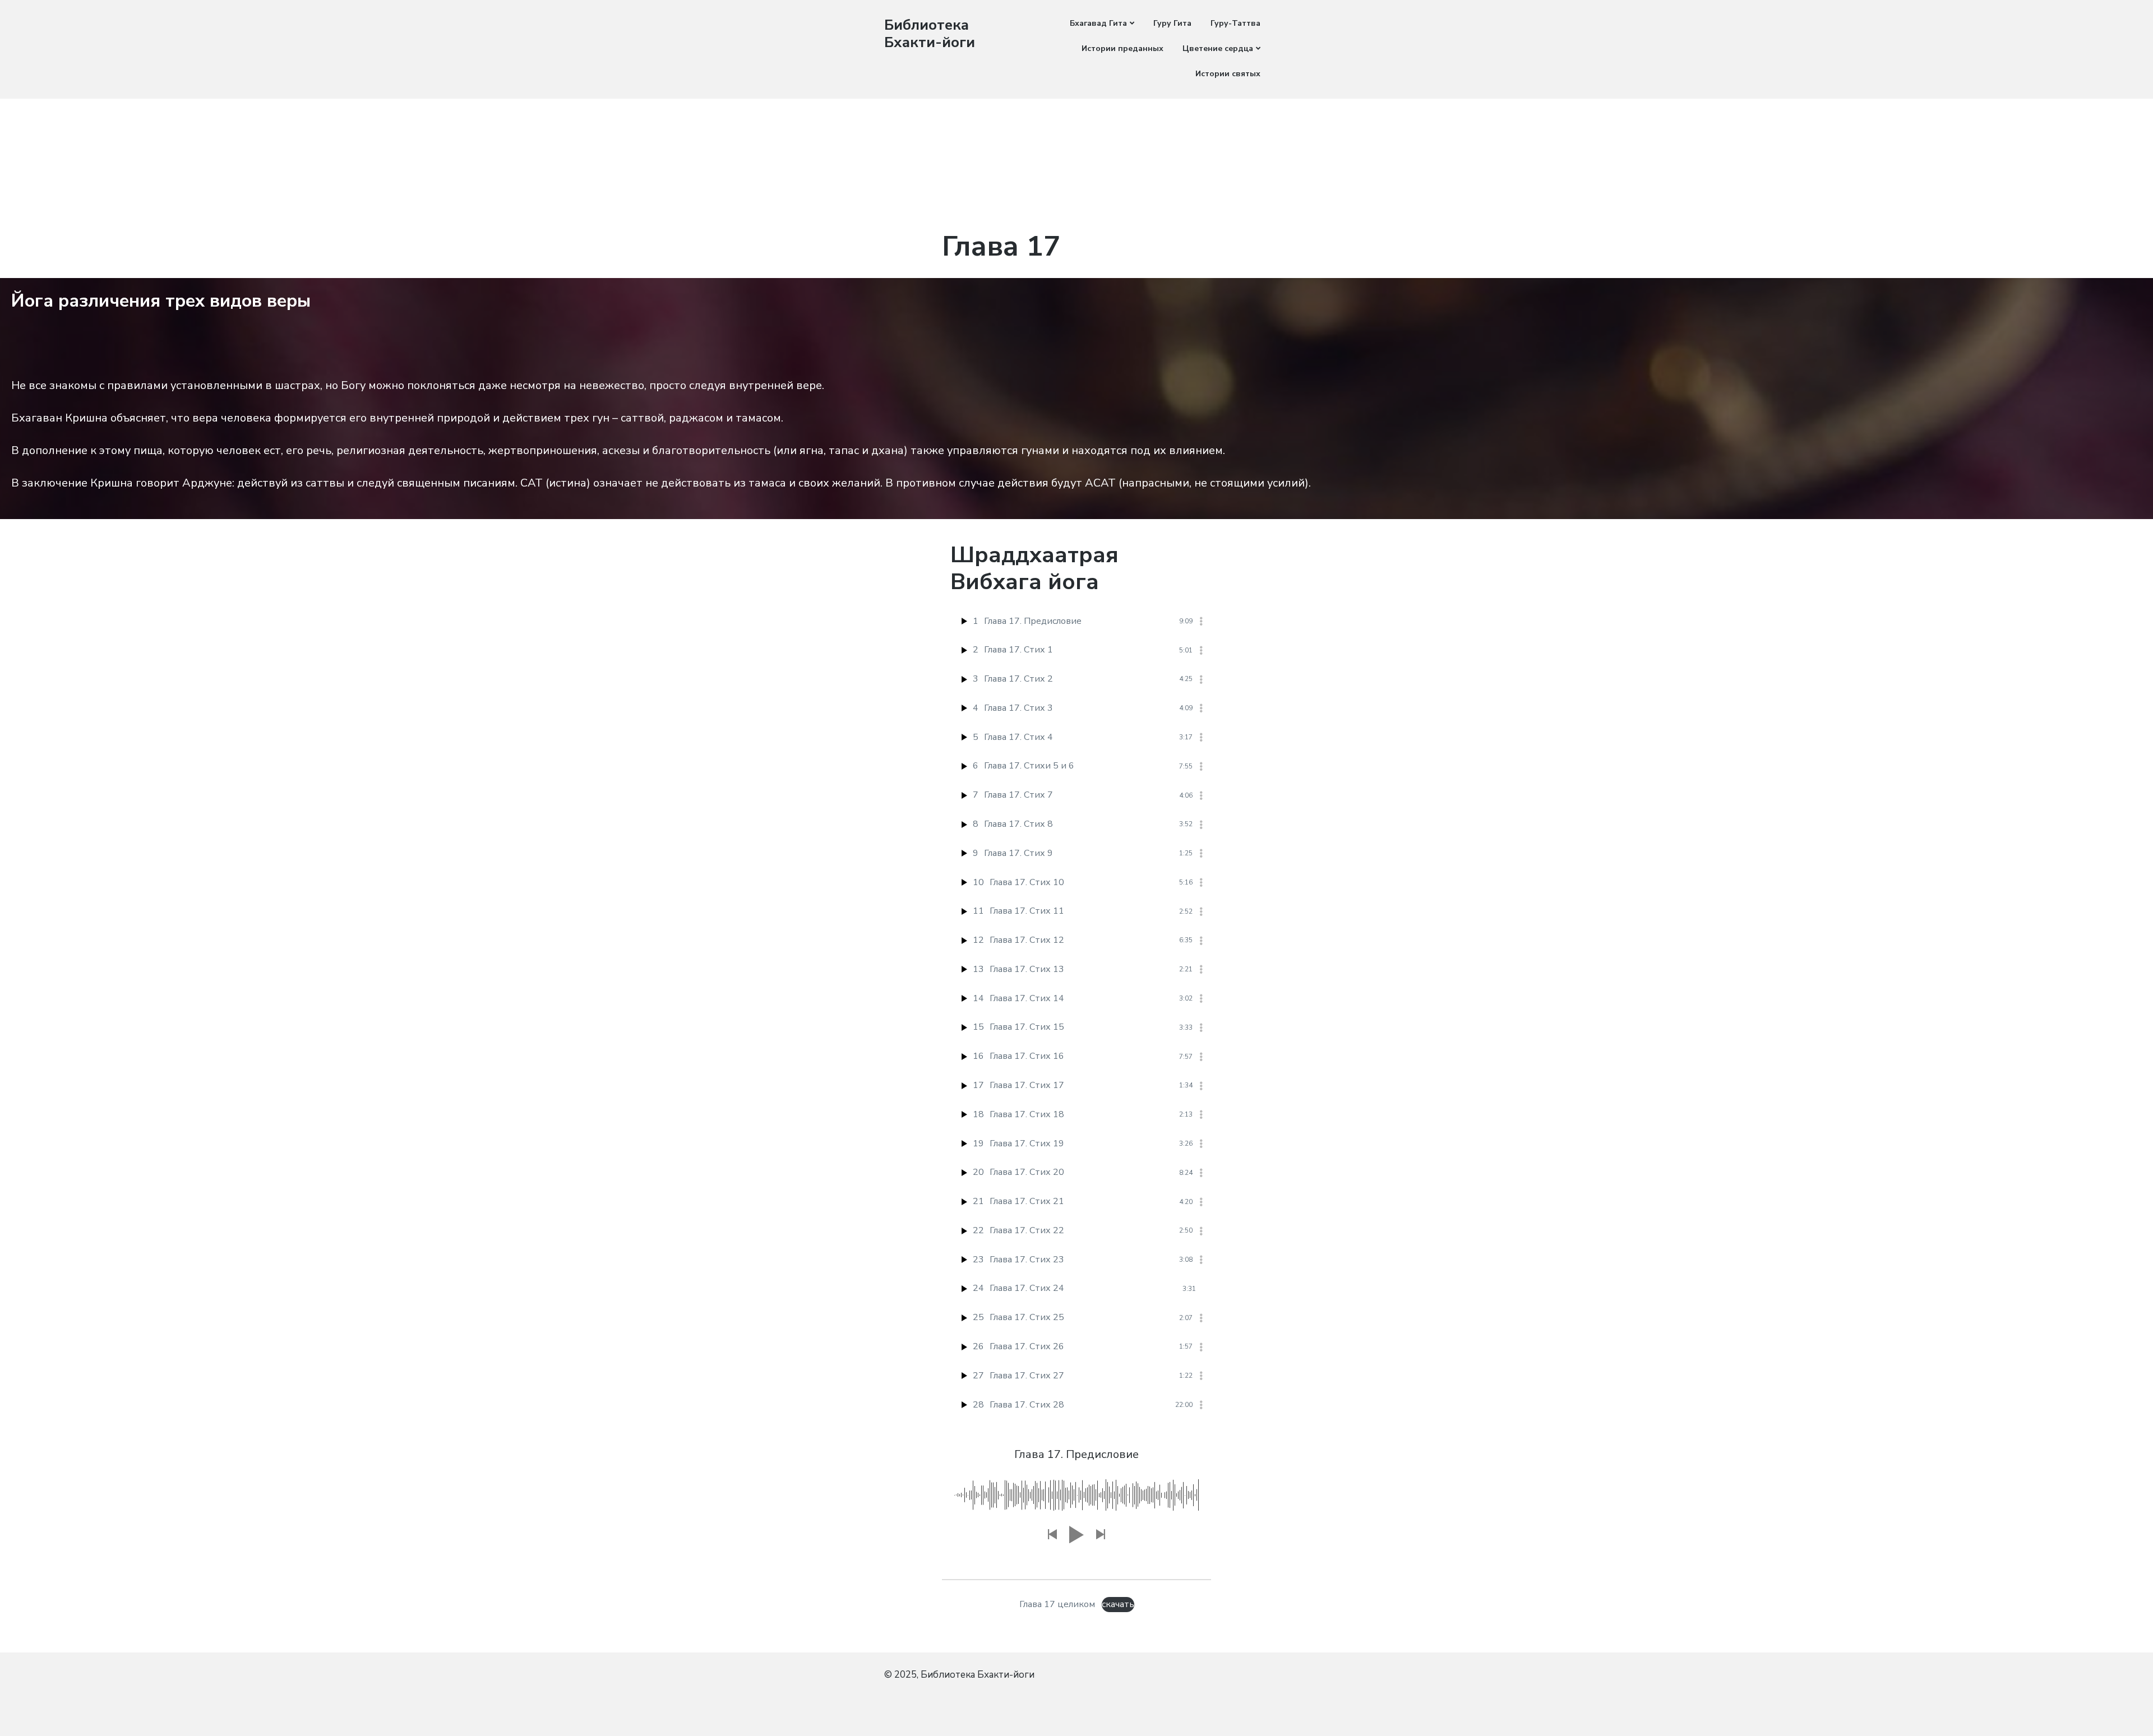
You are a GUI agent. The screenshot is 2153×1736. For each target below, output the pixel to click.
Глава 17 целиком (1057, 1604)
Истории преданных (1122, 48)
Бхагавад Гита (1098, 23)
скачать (1118, 1604)
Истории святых (1228, 74)
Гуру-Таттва (1235, 23)
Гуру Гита (1172, 23)
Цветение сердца (1218, 48)
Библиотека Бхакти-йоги (930, 34)
